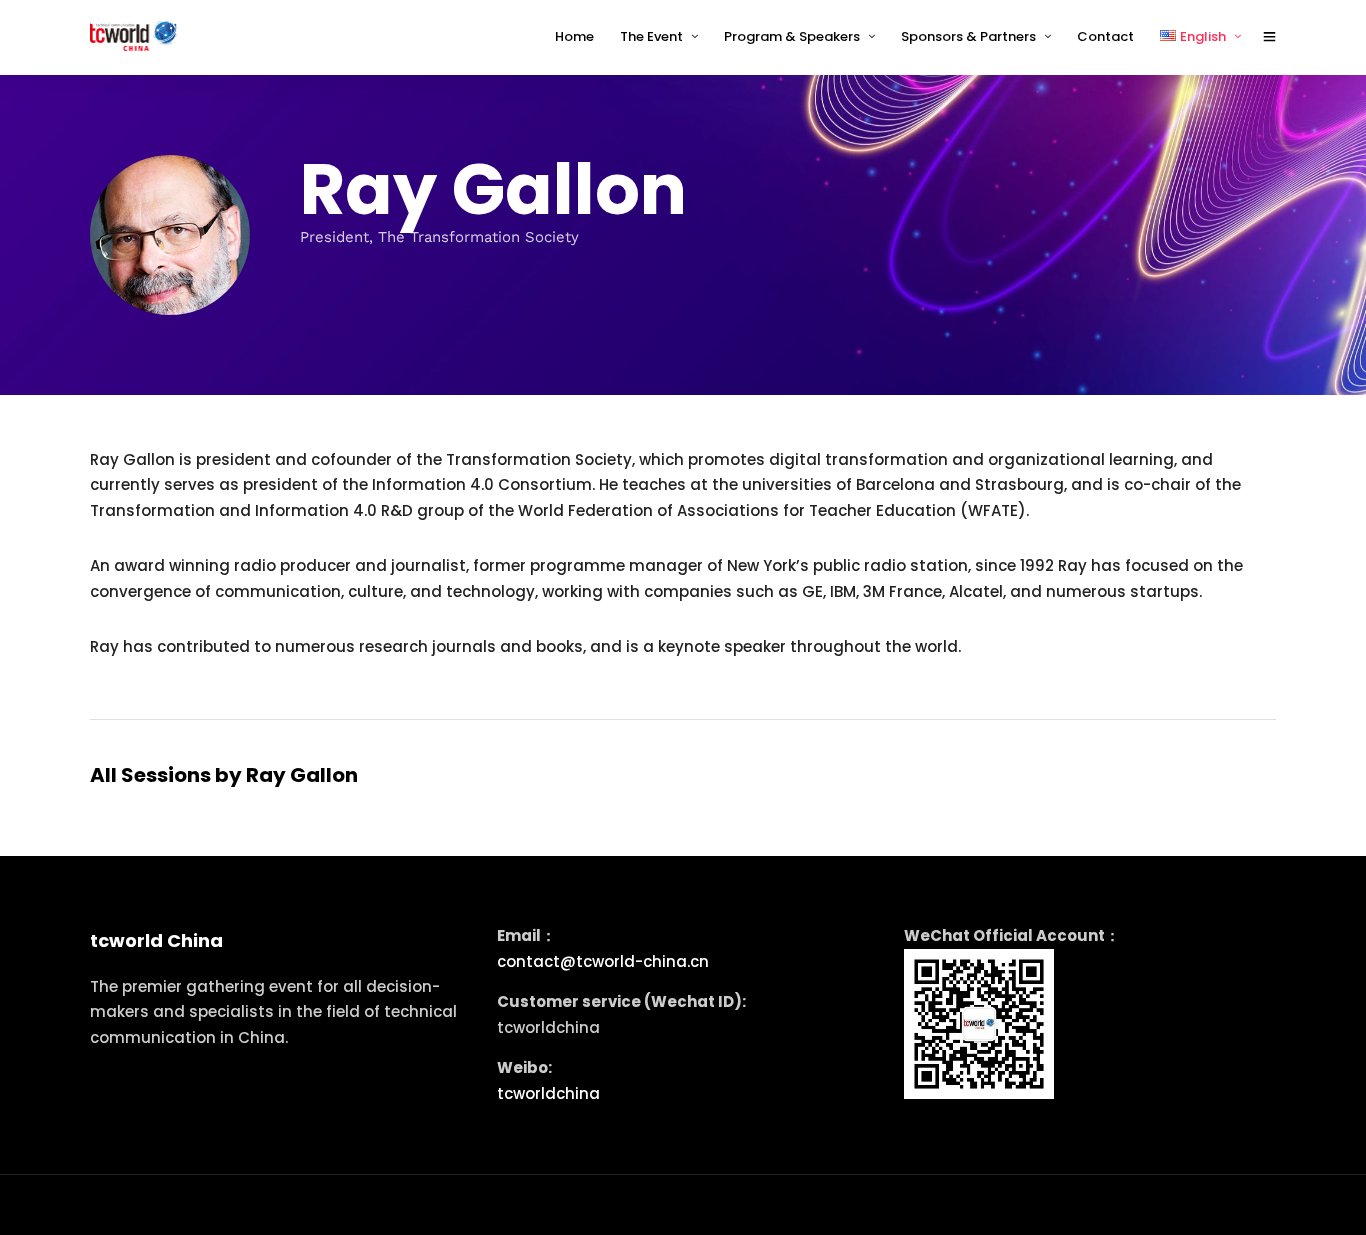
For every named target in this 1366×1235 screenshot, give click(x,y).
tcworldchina (548, 1093)
